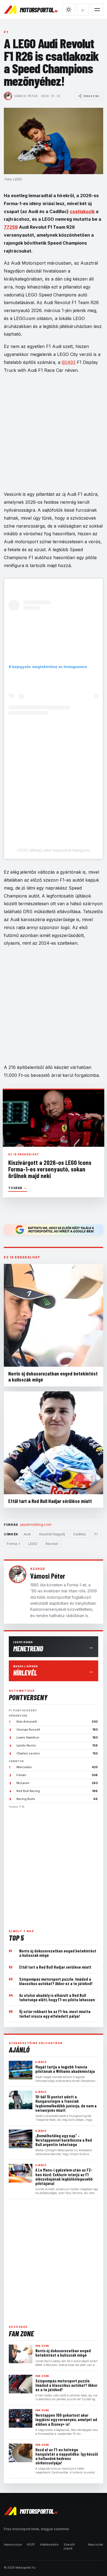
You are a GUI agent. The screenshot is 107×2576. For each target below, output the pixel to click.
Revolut (52, 1544)
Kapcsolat (96, 2544)
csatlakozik (82, 211)
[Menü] (97, 10)
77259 (11, 227)
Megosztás (92, 96)
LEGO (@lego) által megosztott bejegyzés (54, 850)
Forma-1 (13, 1544)
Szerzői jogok (69, 2546)
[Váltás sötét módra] (69, 10)
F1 (6, 32)
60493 (69, 362)
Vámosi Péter (26, 96)
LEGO (33, 1544)
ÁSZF (31, 2544)
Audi (27, 1534)
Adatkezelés (49, 2544)
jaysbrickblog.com (36, 1524)
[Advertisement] (54, 1867)
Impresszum (13, 2544)
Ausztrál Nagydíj (52, 1534)
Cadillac (80, 1534)
